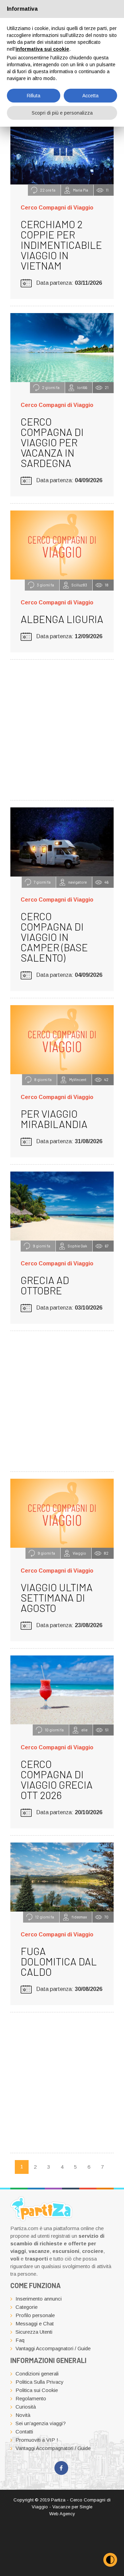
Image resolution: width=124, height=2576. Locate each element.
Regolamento (31, 2398)
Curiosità (26, 2407)
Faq (20, 2340)
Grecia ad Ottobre (45, 1285)
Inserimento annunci (39, 2299)
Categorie (27, 2307)
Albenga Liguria (62, 619)
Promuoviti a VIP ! (37, 2440)
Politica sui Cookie (37, 2390)
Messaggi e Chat (35, 2324)
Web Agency (62, 2514)
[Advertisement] (62, 729)
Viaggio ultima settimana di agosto (57, 1597)
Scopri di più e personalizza (62, 113)
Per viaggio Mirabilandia (54, 1119)
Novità (23, 2415)
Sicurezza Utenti (34, 2332)
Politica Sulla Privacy (40, 2382)
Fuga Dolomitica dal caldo (59, 1961)
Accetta (90, 96)
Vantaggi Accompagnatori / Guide (53, 2348)
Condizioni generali (37, 2374)
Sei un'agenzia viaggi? (41, 2423)
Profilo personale (35, 2315)
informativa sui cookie (42, 49)
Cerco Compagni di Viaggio (57, 208)
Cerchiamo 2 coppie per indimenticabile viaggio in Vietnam (61, 245)
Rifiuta (34, 96)
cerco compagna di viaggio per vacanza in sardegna (52, 442)
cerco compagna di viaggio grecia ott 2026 (57, 1779)
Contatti (24, 2432)
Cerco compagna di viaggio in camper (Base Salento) (54, 937)
